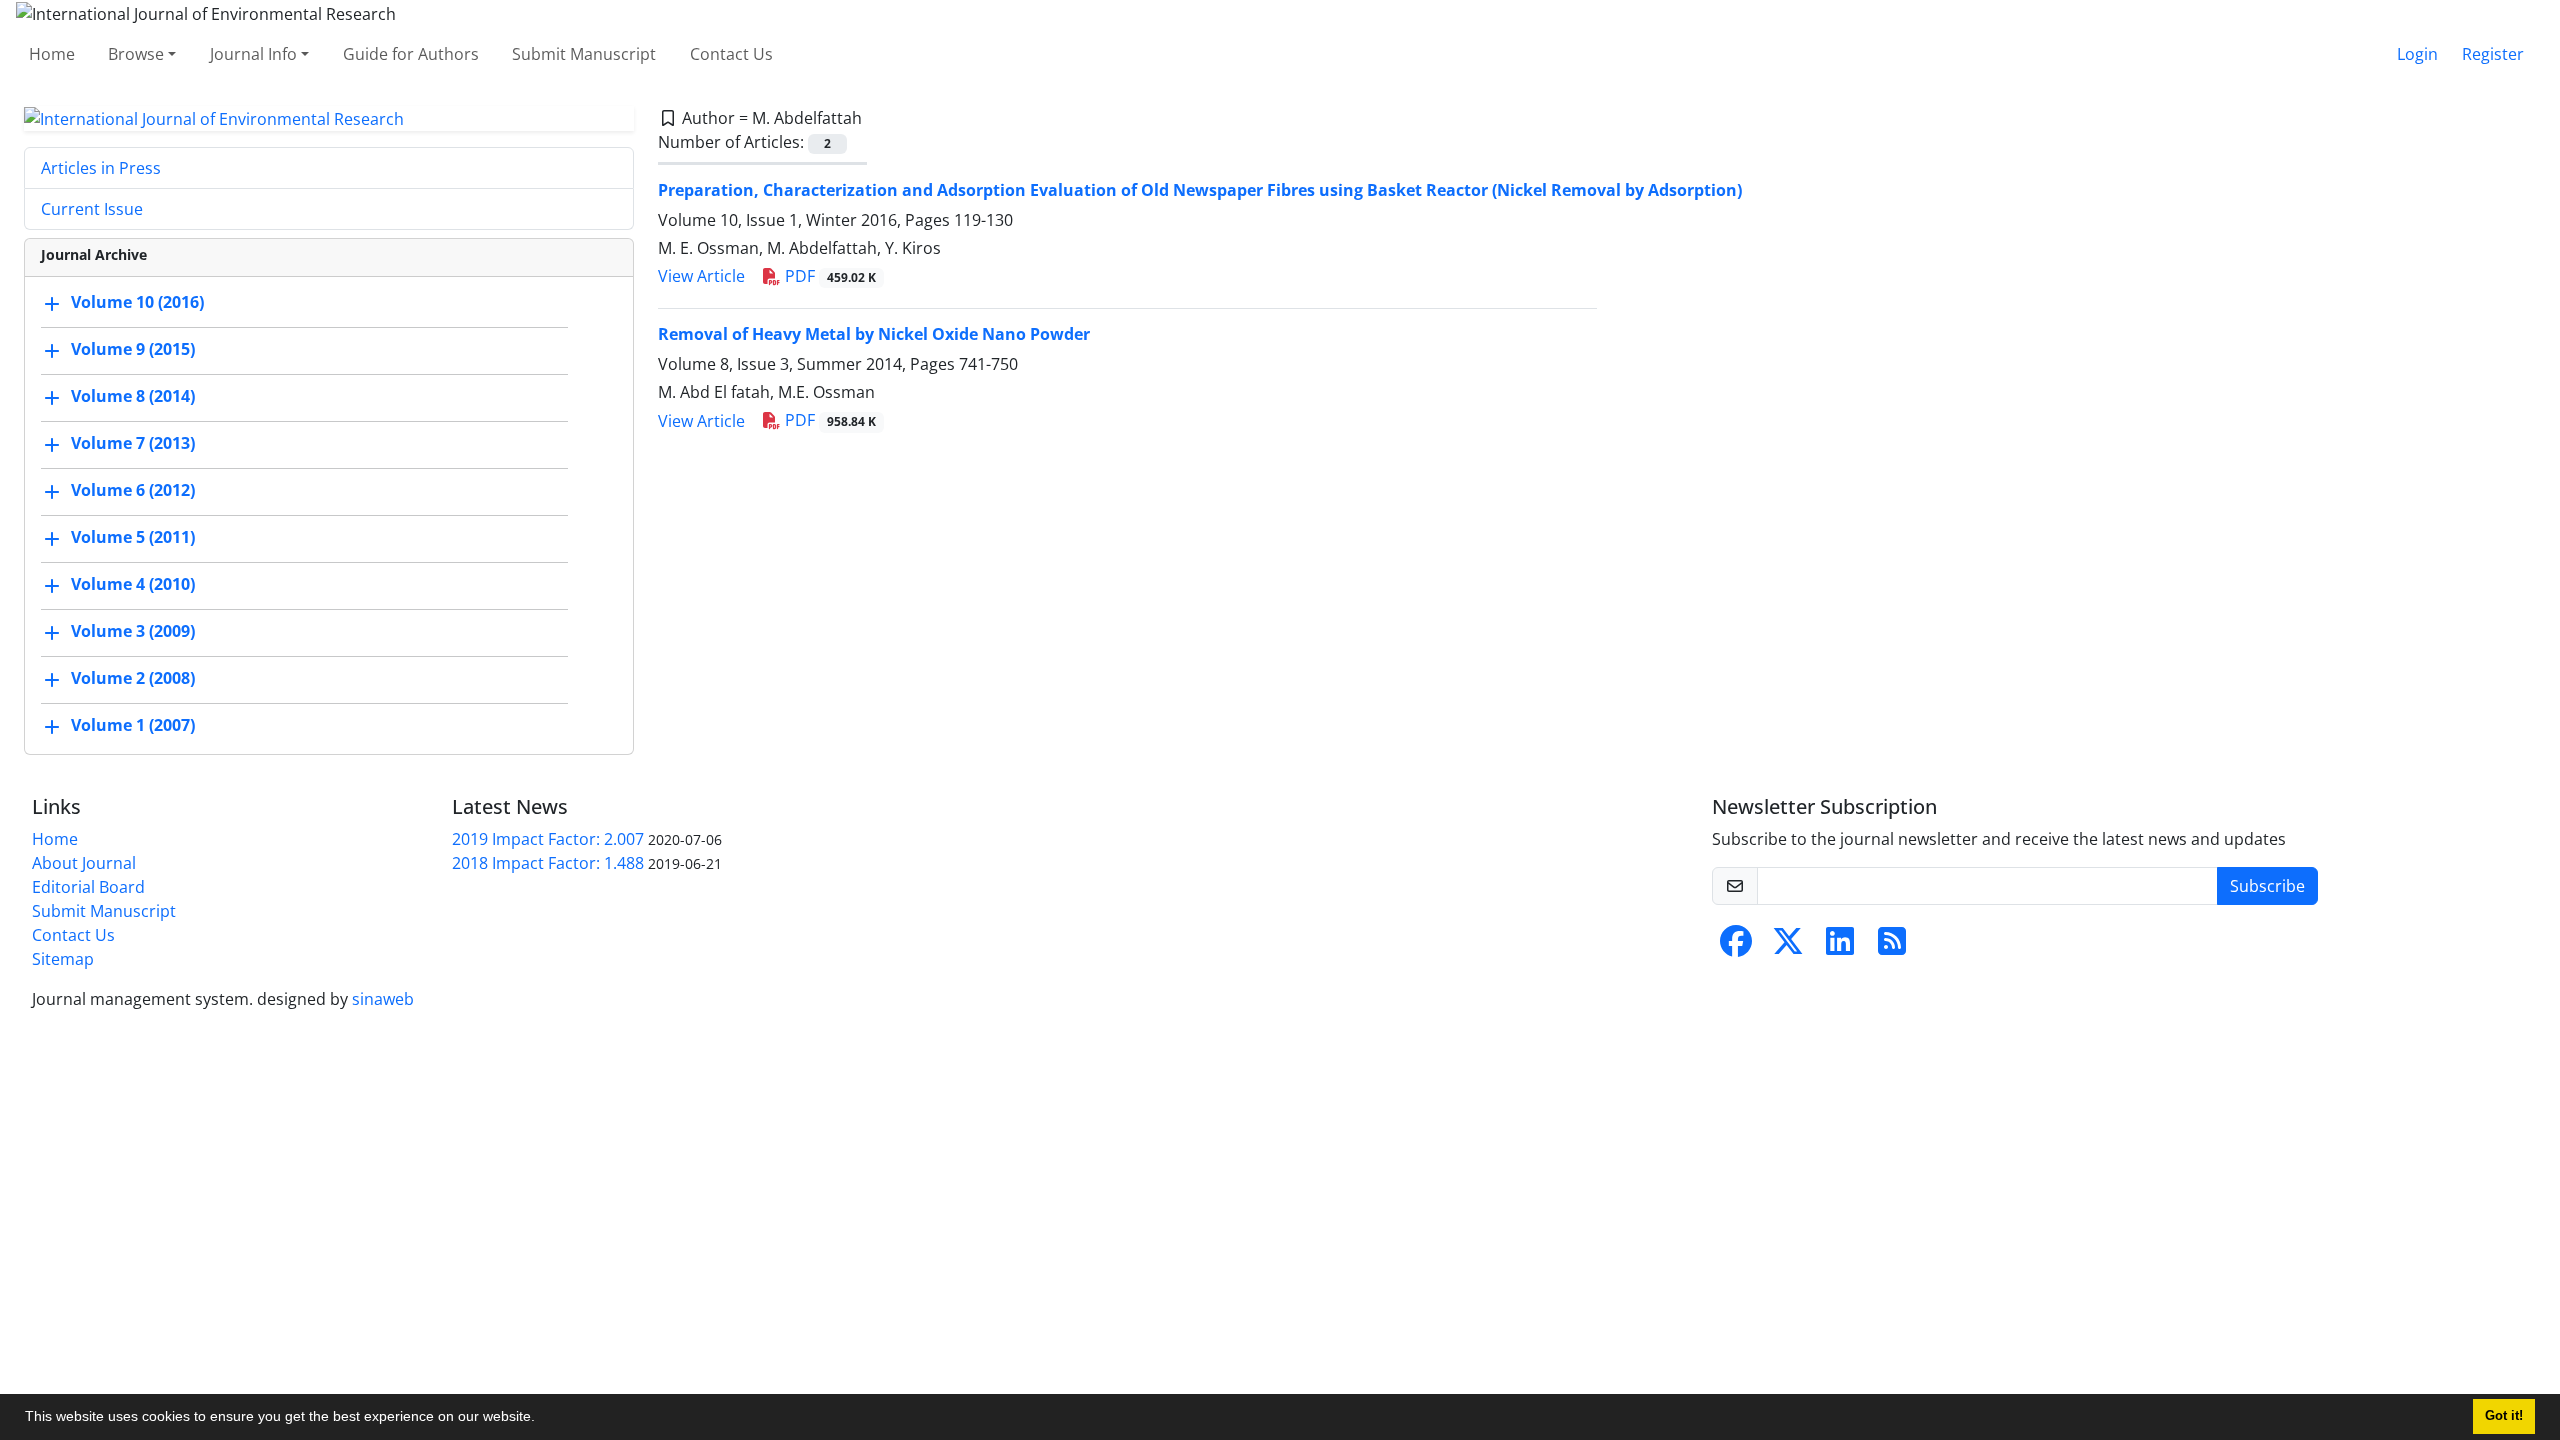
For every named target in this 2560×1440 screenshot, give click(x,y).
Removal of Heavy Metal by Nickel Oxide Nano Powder (874, 334)
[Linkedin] (1840, 947)
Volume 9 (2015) (133, 350)
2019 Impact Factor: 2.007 (548, 839)
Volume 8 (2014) (133, 397)
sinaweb (383, 999)
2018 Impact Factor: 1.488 (548, 863)
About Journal (84, 863)
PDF (828, 276)
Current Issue (92, 209)
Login (2417, 54)
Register (2493, 54)
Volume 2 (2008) (133, 679)
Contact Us (731, 54)
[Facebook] (1736, 947)
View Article (701, 276)
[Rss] (1892, 947)
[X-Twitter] (1788, 947)
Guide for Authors (411, 54)
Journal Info (253, 54)
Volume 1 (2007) (133, 726)
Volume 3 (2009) (133, 632)
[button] (542, 1419)
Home (52, 54)
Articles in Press (101, 168)
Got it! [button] (2504, 1416)
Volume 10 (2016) (137, 303)
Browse (136, 54)
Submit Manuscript (584, 54)
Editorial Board (88, 887)
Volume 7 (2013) (133, 444)
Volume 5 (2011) (133, 538)
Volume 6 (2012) (133, 491)
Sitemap (63, 959)
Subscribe (2267, 886)
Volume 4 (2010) (133, 585)
